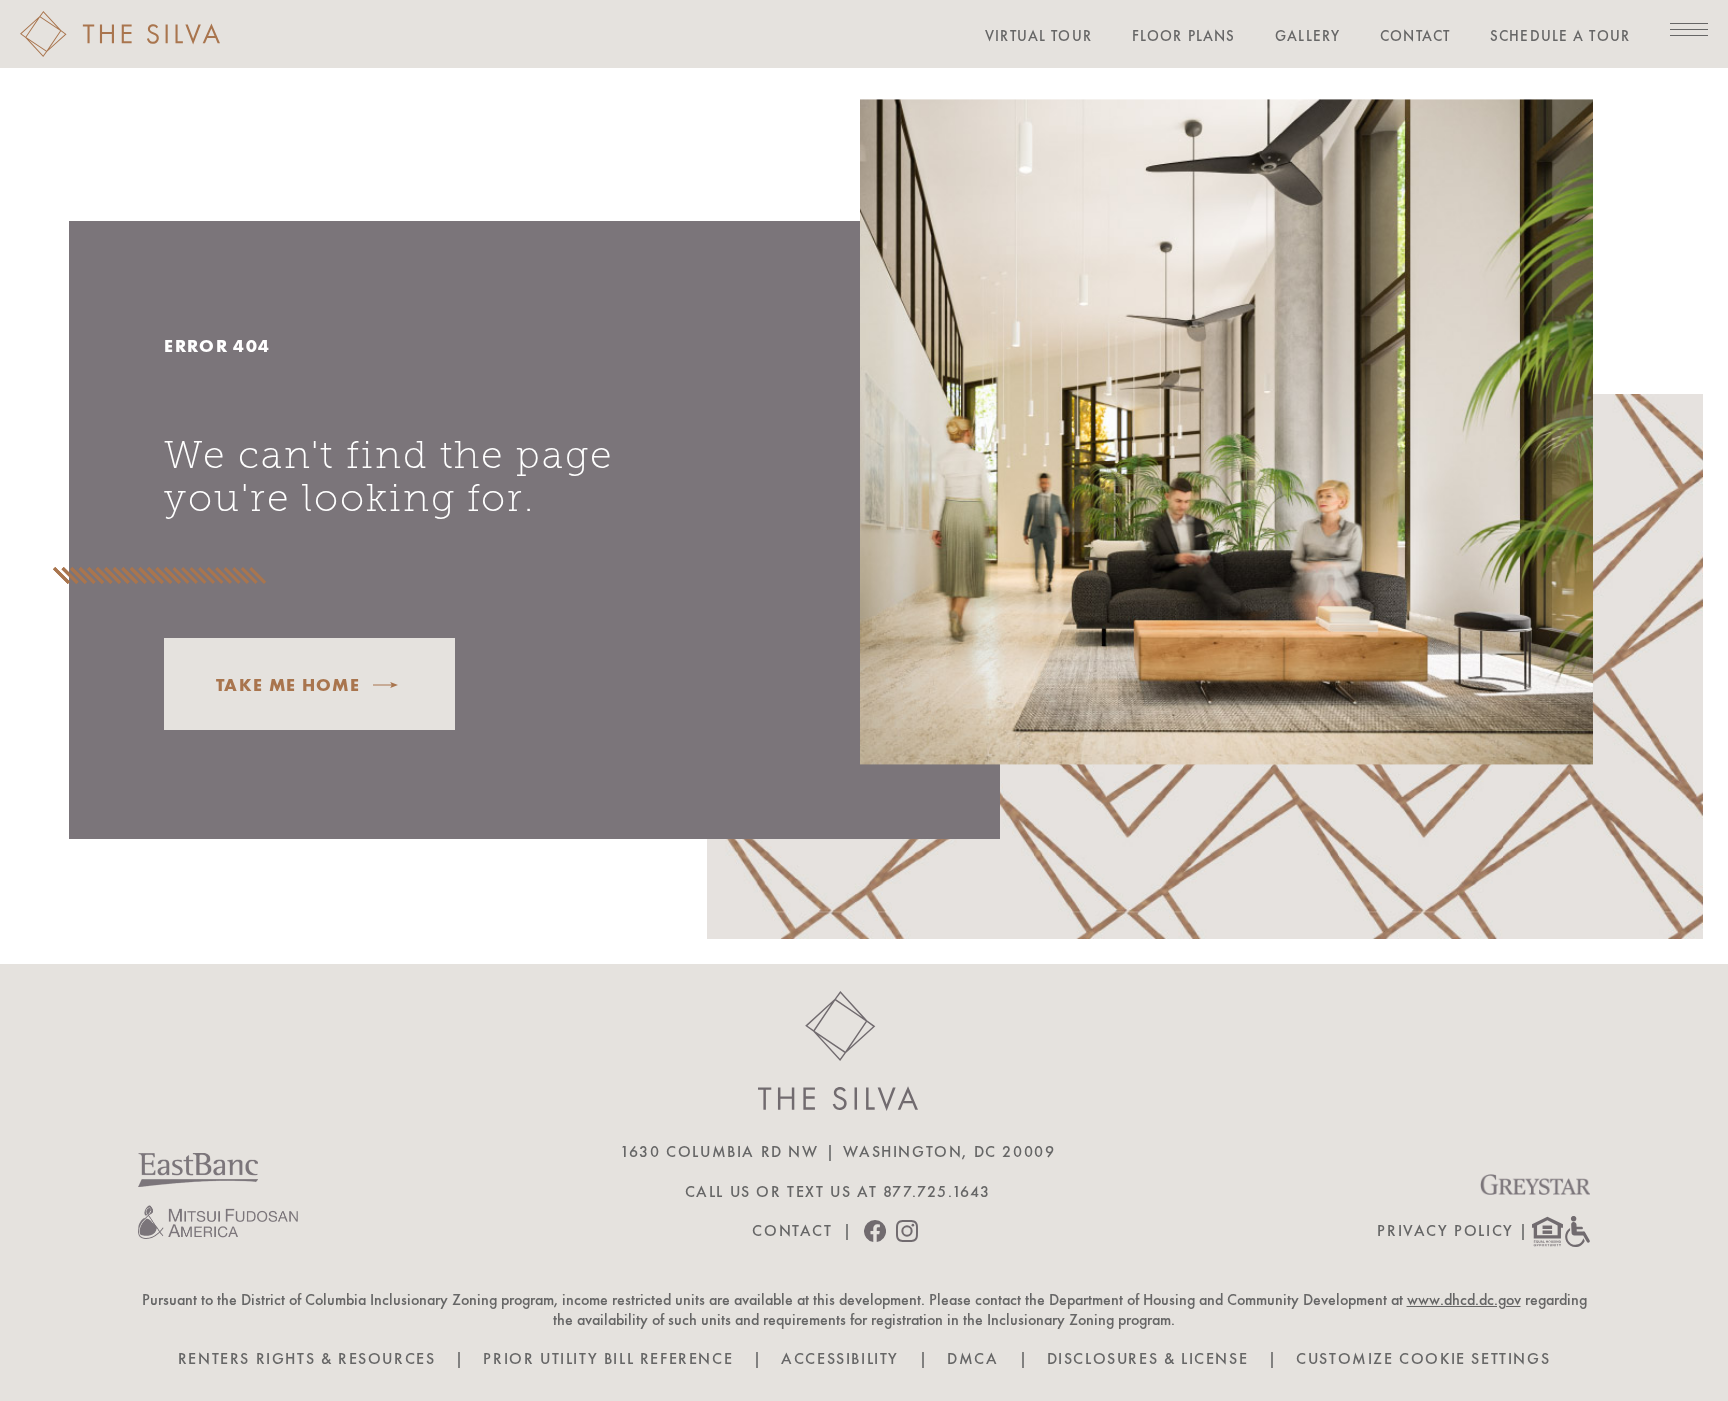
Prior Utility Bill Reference (608, 1359)
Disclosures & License (1148, 1359)
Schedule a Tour (1560, 36)
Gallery (1307, 36)
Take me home (288, 684)
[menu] (1689, 29)
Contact (1415, 36)
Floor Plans (1183, 36)
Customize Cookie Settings (1423, 1359)
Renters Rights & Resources (307, 1359)
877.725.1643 (937, 1192)
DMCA (972, 1359)
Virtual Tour (1038, 36)
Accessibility (840, 1359)
